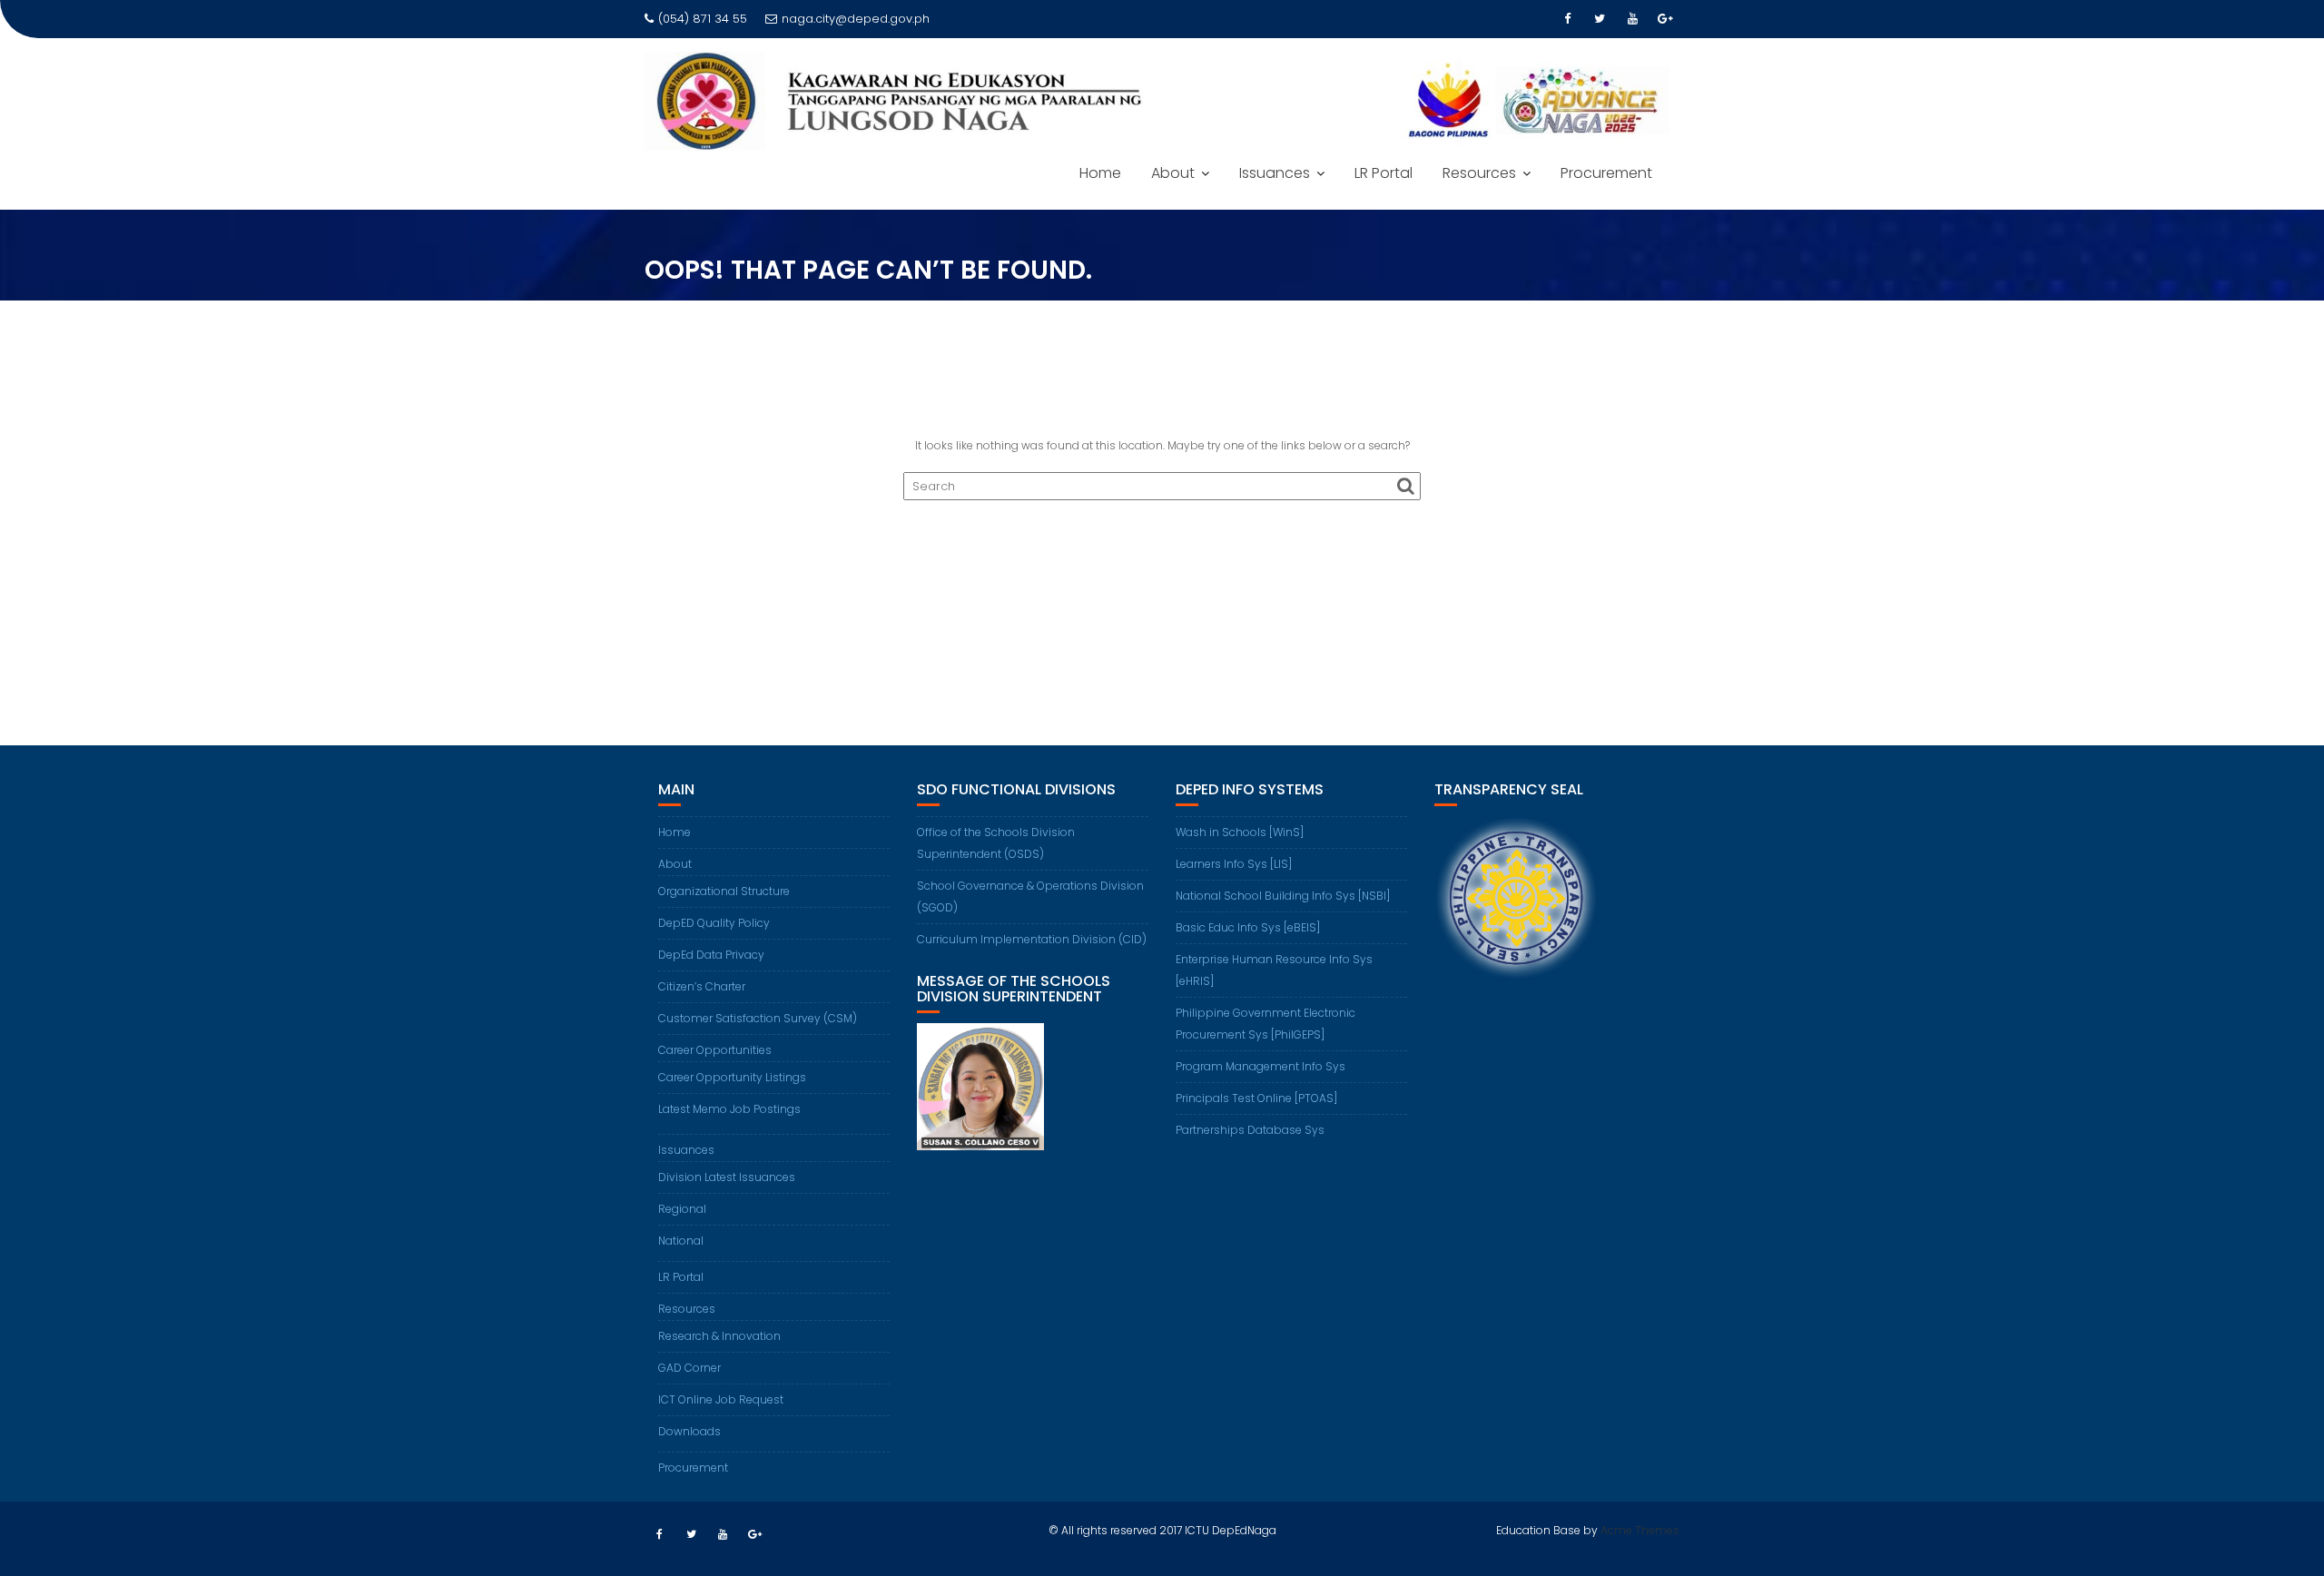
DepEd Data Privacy (711, 955)
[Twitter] (1600, 19)
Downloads (689, 1431)
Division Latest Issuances (727, 1177)
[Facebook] (1567, 19)
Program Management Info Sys (1260, 1066)
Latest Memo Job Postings (729, 1109)
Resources (1479, 173)
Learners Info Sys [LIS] (1234, 864)
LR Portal (1384, 173)
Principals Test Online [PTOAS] (1256, 1098)
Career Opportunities (715, 1050)
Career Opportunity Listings (732, 1077)
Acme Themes (1640, 1530)
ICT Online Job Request (721, 1399)
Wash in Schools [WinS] (1240, 832)
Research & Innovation (719, 1336)
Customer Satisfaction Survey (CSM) (758, 1018)
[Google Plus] (1665, 19)
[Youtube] (1632, 19)
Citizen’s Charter (702, 986)
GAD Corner (689, 1368)
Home (1100, 173)
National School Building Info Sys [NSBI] (1283, 896)
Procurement (1606, 173)
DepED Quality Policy (714, 923)
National (681, 1241)
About (1173, 173)
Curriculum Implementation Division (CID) (1032, 939)
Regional (682, 1209)
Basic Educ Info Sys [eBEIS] (1248, 927)
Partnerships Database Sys (1250, 1130)
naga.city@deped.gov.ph (856, 19)
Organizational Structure (724, 891)
